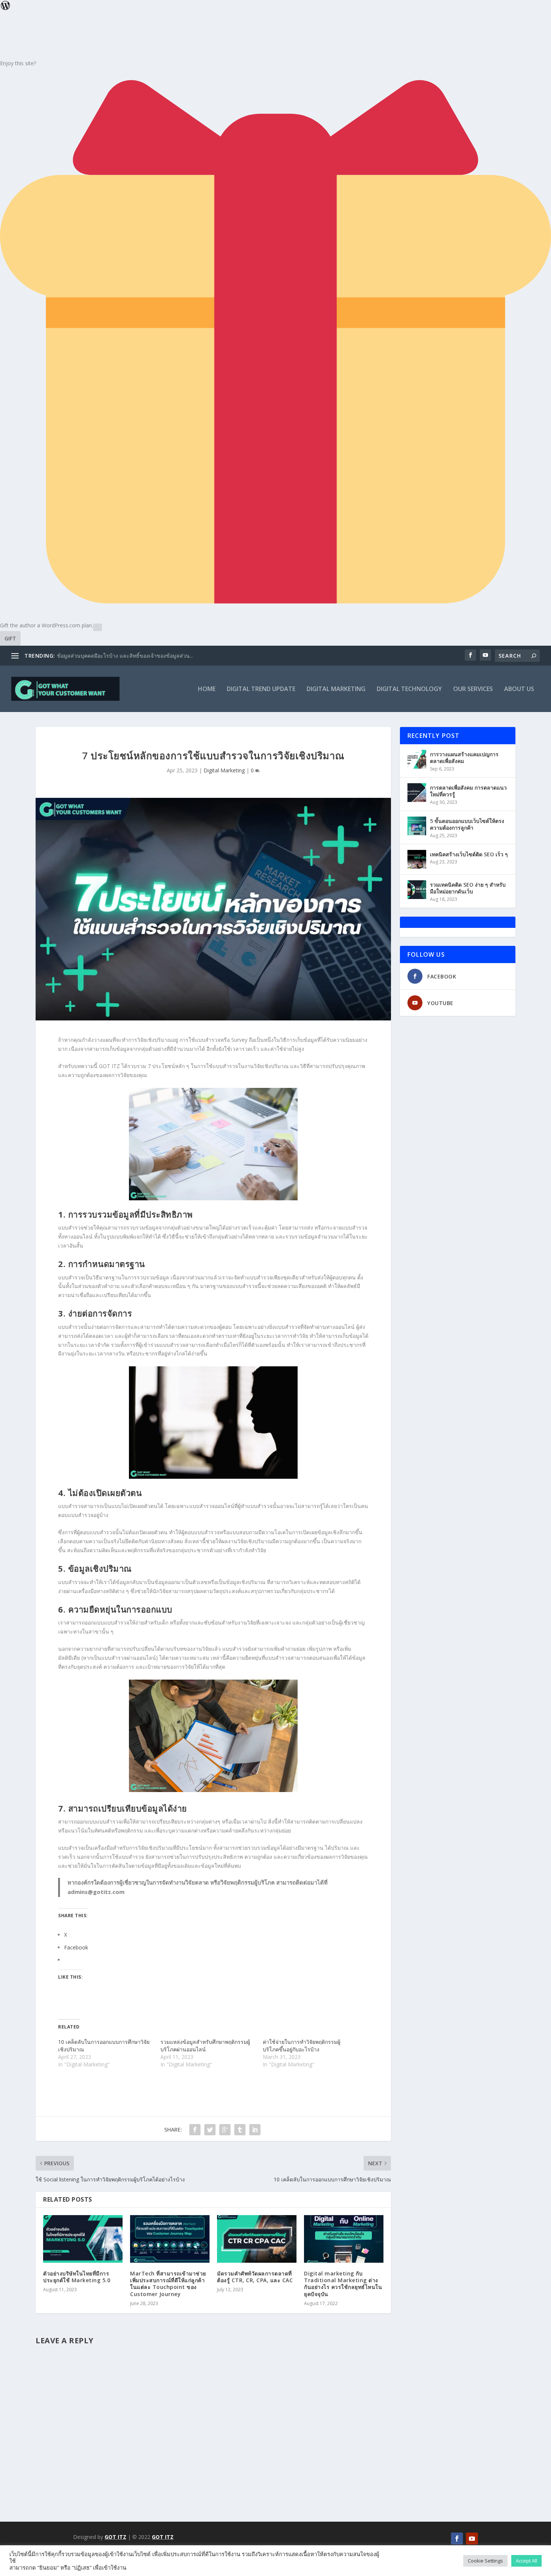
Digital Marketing (336, 689)
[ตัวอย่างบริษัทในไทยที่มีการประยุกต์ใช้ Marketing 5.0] (83, 2239)
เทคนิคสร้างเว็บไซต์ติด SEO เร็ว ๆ (469, 854)
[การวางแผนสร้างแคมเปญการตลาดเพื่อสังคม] (417, 759)
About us (519, 689)
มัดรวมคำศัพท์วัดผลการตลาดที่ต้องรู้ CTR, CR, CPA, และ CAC (255, 2277)
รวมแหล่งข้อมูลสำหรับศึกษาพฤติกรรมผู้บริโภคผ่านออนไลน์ (205, 2046)
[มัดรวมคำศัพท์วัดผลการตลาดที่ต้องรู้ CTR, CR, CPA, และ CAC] (257, 2239)
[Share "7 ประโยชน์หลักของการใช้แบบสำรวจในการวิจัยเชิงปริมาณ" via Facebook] (195, 2130)
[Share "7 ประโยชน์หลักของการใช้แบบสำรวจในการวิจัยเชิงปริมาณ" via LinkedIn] (255, 2130)
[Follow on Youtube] (472, 2539)
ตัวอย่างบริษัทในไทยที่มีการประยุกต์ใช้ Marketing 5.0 (77, 2277)
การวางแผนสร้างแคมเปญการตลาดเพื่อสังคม (464, 758)
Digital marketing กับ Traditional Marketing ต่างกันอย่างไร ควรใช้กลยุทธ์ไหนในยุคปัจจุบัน (343, 2284)
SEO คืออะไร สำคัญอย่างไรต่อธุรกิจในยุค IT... (109, 656)
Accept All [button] (526, 2561)
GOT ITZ (115, 2537)
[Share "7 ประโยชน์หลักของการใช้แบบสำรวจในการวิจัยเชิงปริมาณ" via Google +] (225, 2130)
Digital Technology (409, 689)
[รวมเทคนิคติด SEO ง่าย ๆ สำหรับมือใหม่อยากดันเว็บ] (417, 890)
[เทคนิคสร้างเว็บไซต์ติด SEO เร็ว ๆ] (417, 859)
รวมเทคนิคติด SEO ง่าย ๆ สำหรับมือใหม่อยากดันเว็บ (468, 888)
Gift (10, 638)
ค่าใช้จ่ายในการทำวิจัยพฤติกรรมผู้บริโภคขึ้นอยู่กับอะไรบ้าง (302, 2046)
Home (207, 689)
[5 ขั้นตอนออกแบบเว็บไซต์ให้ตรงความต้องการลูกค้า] (417, 826)
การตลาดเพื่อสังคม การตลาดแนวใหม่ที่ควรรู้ (468, 791)
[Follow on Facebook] (457, 2539)
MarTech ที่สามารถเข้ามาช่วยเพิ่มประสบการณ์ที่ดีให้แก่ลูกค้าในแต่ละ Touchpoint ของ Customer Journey (168, 2284)
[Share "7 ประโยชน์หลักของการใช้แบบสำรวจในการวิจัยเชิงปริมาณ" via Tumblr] (240, 2130)
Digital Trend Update (261, 689)
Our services (473, 689)
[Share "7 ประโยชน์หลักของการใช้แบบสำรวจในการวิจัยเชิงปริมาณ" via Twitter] (210, 2130)
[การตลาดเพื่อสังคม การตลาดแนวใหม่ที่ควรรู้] (417, 793)
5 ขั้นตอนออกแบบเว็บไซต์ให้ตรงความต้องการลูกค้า (467, 824)
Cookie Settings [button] (485, 2561)
